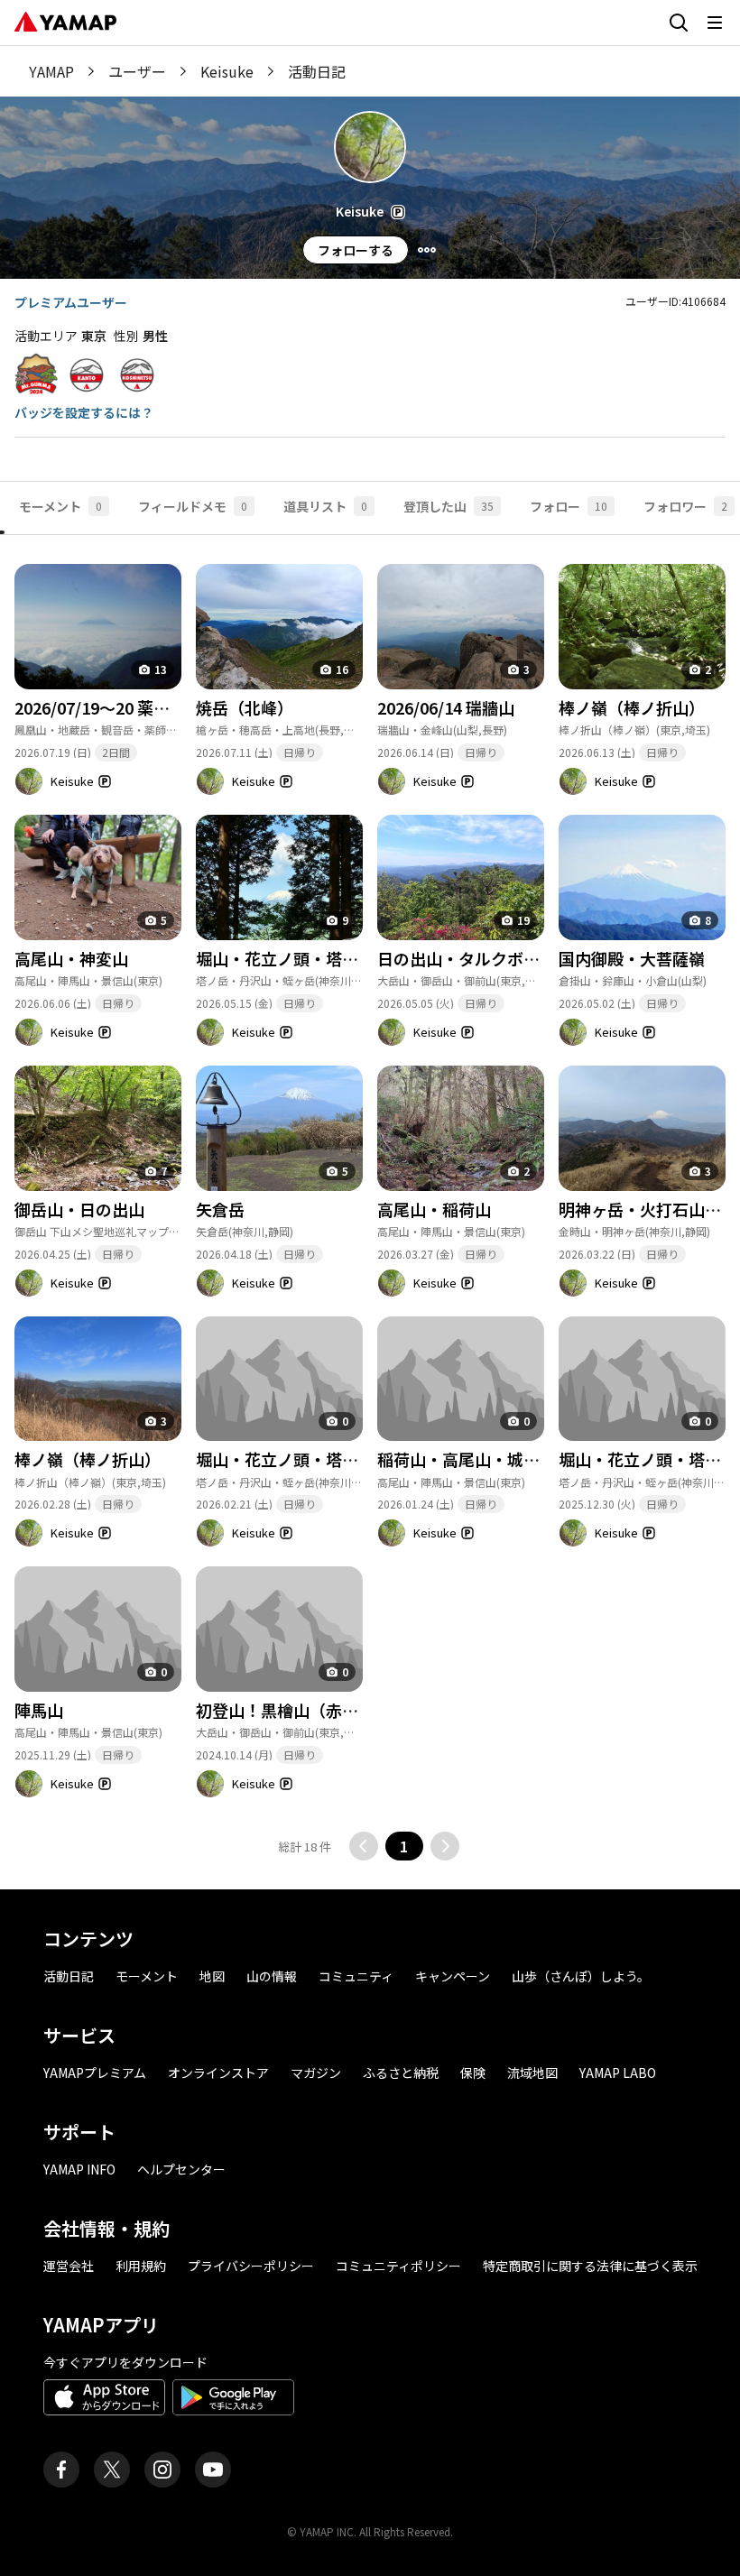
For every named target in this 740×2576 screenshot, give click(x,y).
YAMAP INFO (79, 2169)
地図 (212, 1976)
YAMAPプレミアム (95, 2073)
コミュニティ (356, 1976)
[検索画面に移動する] (679, 23)
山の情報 (272, 1976)
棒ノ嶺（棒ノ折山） (632, 707)
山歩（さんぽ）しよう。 (581, 1976)
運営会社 (69, 2266)
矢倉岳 (220, 1209)
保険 (473, 2073)
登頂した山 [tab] (449, 506)
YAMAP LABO (618, 2073)
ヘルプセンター (181, 2169)
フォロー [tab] (569, 506)
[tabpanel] (370, 1198)
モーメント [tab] (60, 506)
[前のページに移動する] (364, 1846)
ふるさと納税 (401, 2073)
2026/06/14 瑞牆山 (446, 707)
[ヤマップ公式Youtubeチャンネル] (213, 2470)
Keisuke (227, 71)
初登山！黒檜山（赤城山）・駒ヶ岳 (322, 1710)
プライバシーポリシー (251, 2266)
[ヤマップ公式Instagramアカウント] (162, 2470)
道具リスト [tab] (325, 506)
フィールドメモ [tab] (193, 506)
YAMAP (51, 71)
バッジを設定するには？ (84, 412)
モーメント (147, 1976)
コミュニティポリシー (398, 2266)
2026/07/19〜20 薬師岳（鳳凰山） (141, 707)
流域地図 (532, 2073)
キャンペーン (453, 1976)
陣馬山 (39, 1710)
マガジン (316, 2073)
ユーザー (137, 71)
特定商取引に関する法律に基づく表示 (590, 2266)
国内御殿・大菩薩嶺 (632, 958)
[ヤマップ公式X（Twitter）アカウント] (112, 2470)
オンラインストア (218, 2073)
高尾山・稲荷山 (434, 1209)
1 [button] (404, 1846)
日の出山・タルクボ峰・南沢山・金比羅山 (532, 958)
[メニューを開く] (715, 23)
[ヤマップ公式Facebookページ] (61, 2470)
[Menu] (427, 250)
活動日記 (69, 1976)
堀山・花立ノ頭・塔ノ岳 (285, 1459)
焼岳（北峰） (245, 707)
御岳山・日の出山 (79, 1209)
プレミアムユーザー (71, 302)
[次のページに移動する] (445, 1846)
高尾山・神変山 (71, 958)
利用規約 (141, 2266)
